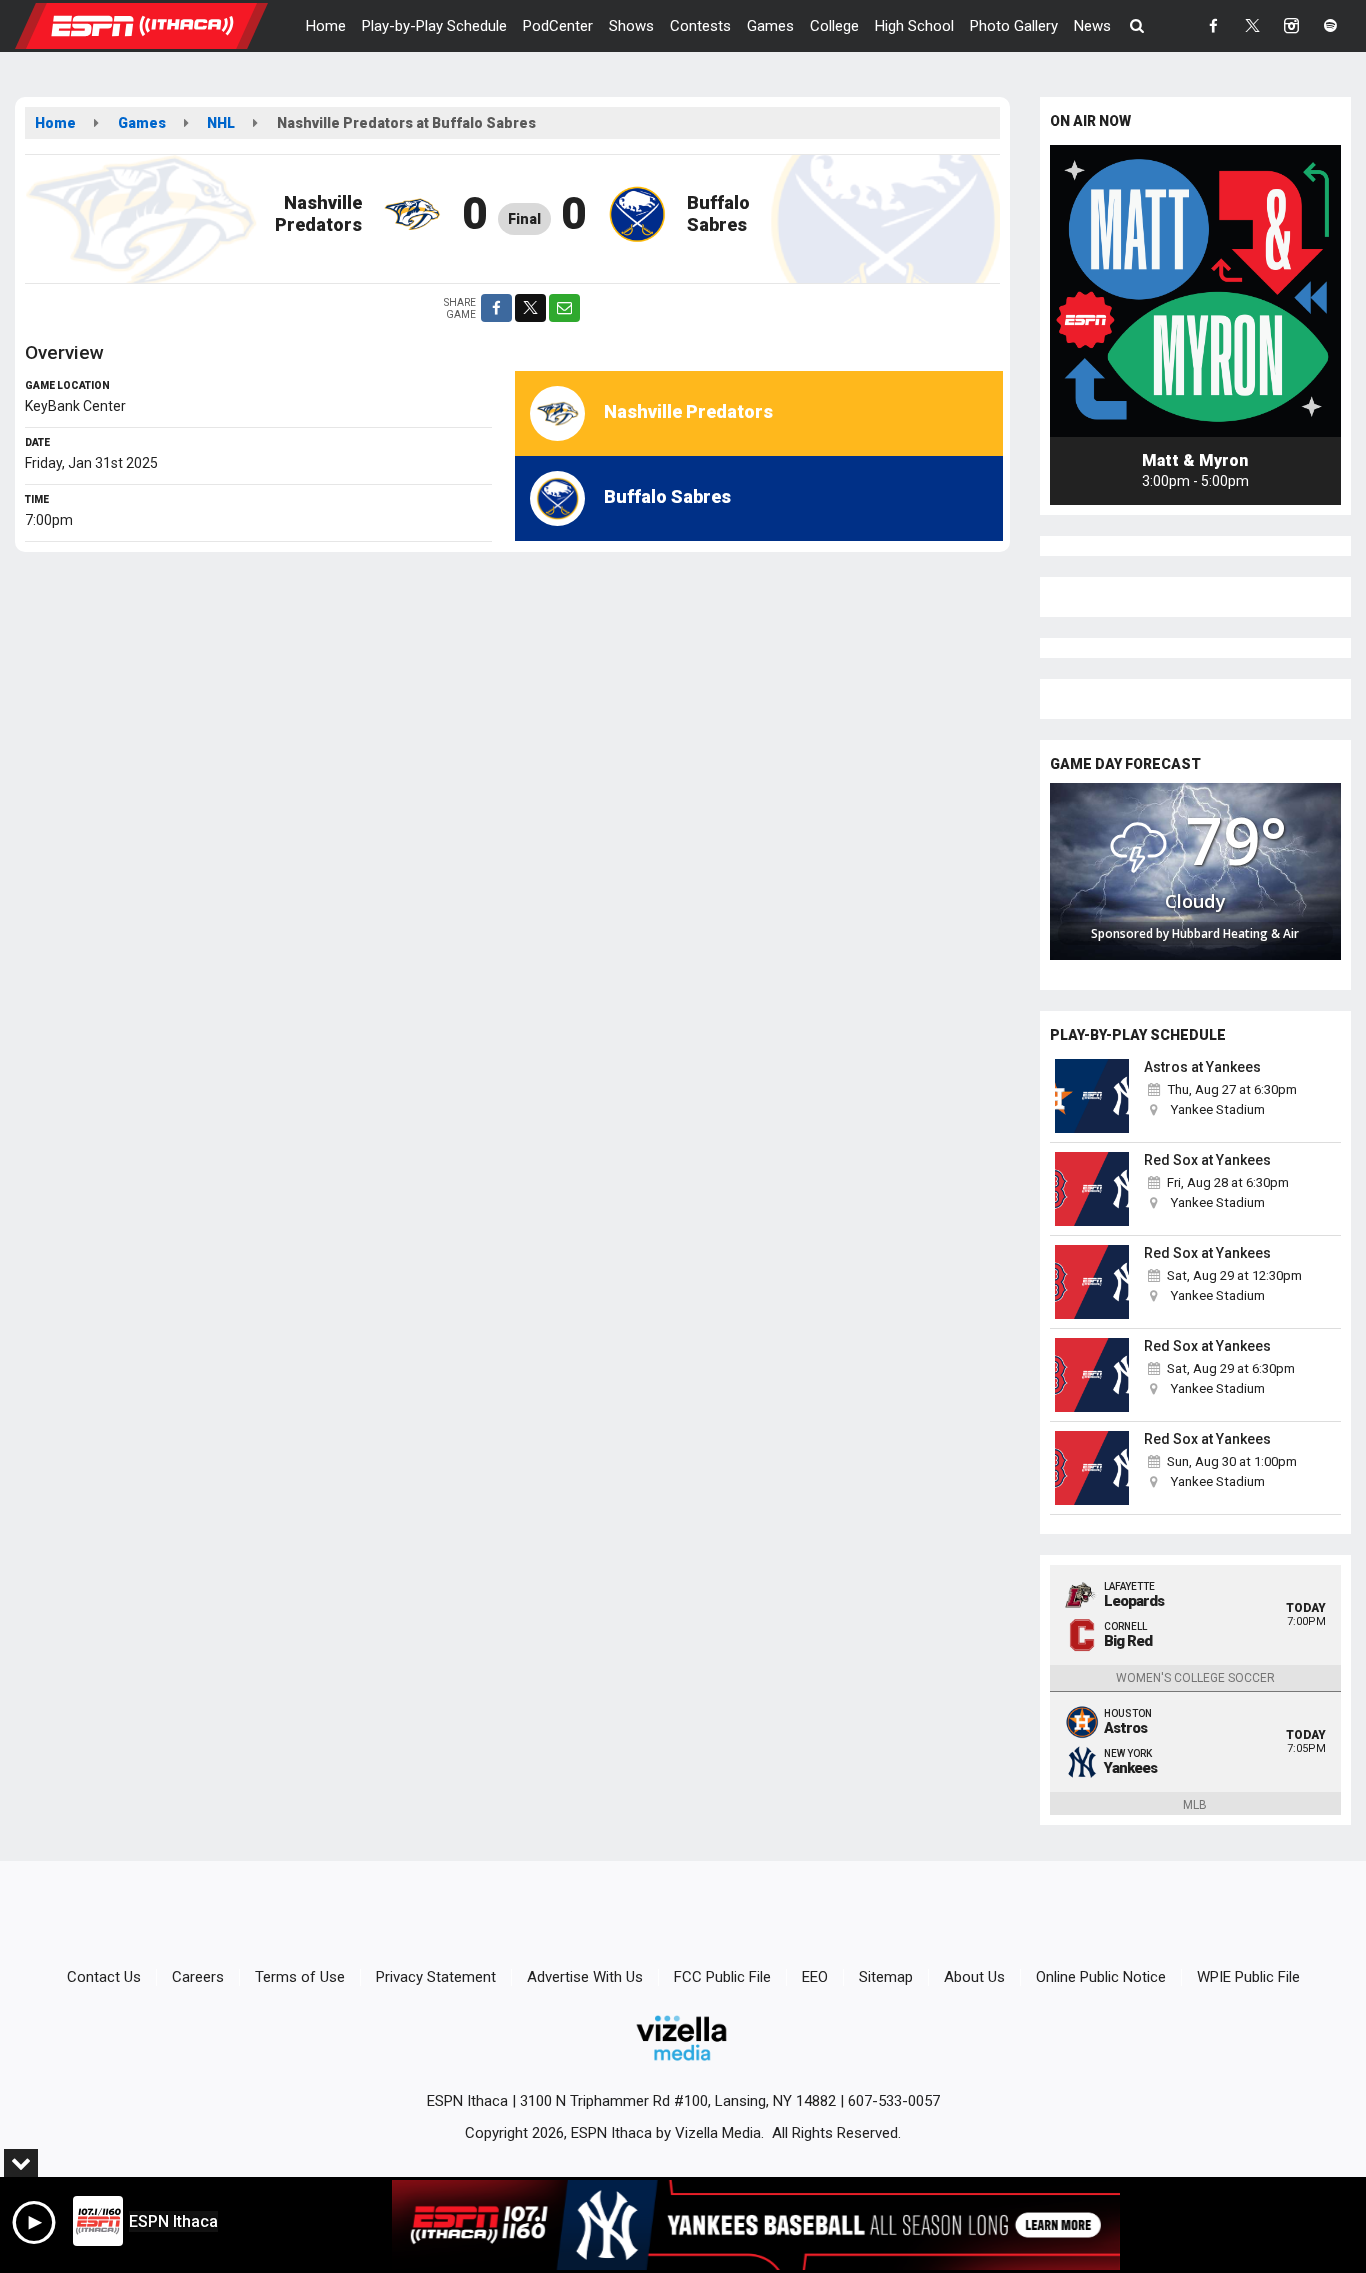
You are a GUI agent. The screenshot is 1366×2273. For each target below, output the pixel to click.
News (1092, 26)
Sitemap (886, 1977)
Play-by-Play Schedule (434, 26)
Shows (631, 26)
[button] (1137, 26)
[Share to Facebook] (496, 308)
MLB (1195, 1805)
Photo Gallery (1014, 26)
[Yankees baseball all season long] (756, 2225)
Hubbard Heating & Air (1235, 933)
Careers (198, 1977)
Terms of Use (300, 1977)
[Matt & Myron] (1196, 291)
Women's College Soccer (1195, 1678)
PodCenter (558, 26)
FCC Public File (722, 1977)
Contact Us (104, 1977)
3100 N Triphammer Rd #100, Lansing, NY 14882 (678, 2101)
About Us (974, 1977)
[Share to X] (530, 308)
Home (326, 26)
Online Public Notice (1101, 1977)
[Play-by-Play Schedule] (1093, 1096)
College (834, 26)
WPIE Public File (1248, 1977)
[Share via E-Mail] (564, 308)
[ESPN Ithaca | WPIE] (156, 25)
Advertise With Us (585, 1977)
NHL (221, 123)
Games (770, 26)
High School (914, 26)
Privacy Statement (436, 1977)
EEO (815, 1977)
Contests (700, 26)
